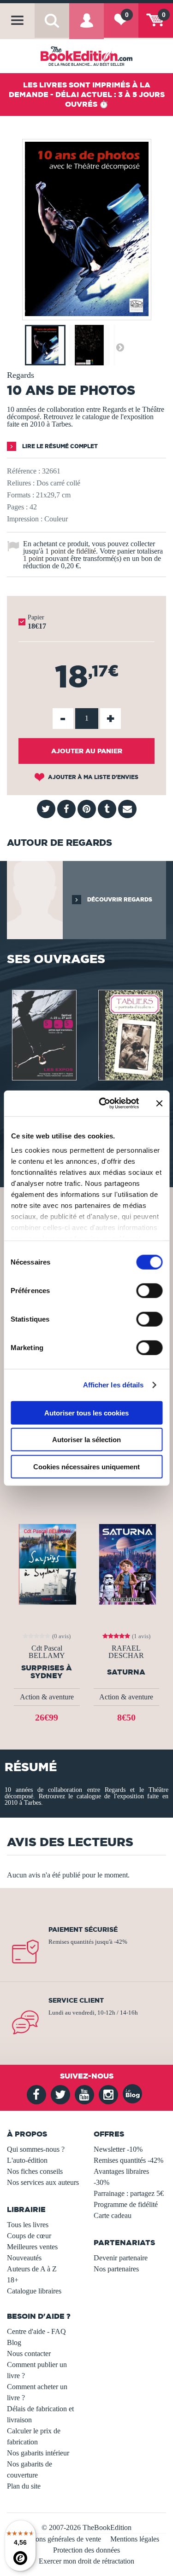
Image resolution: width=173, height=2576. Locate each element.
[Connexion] (86, 27)
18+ (13, 2280)
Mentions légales (135, 2539)
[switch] (149, 1290)
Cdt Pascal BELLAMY (47, 1652)
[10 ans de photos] (87, 314)
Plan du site (24, 2486)
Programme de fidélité (126, 2204)
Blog (14, 2342)
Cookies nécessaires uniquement (86, 1466)
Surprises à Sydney (47, 1672)
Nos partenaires (116, 2269)
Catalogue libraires (34, 2291)
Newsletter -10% (118, 2149)
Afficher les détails (113, 1385)
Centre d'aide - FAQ (36, 2331)
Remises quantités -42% (128, 2160)
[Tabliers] (130, 1034)
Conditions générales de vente (57, 2539)
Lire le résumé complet (59, 446)
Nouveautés (24, 2258)
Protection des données (86, 2550)
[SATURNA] (126, 1563)
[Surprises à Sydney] (47, 1563)
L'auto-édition (27, 2160)
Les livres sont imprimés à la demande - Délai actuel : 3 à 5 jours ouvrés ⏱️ (87, 94)
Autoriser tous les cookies (86, 1412)
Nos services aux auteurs (43, 2182)
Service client (76, 2000)
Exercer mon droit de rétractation (86, 2561)
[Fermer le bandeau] (159, 1103)
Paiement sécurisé (83, 1929)
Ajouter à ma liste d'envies (92, 777)
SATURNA (126, 1672)
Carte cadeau (113, 2215)
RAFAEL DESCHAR (126, 1652)
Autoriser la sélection (86, 1440)
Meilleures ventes (32, 2247)
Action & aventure (47, 1697)
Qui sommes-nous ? (36, 2149)
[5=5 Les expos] (43, 1034)
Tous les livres (28, 2225)
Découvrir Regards (119, 899)
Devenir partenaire (121, 2258)
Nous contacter (29, 2354)
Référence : (24, 471)
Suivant (120, 347)
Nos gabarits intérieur (38, 2453)
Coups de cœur (29, 2236)
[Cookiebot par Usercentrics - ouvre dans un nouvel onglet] (103, 1103)
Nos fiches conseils (35, 2171)
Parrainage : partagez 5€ (129, 2193)
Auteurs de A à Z (32, 2269)
